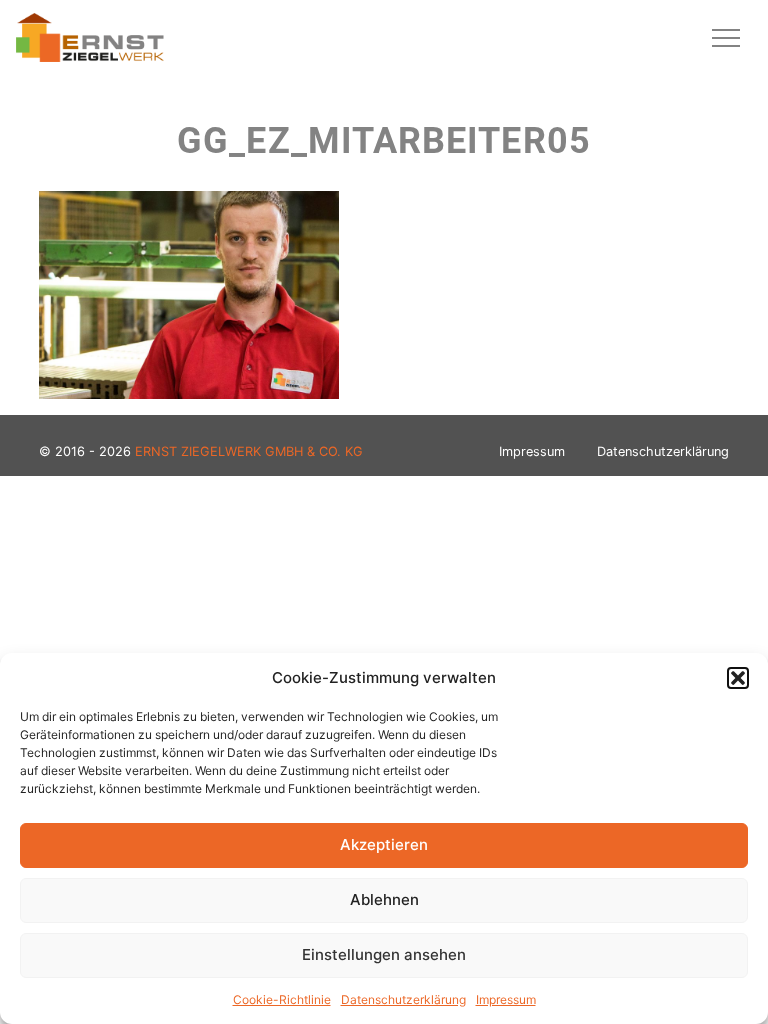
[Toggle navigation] (726, 38)
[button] (738, 678)
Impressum (506, 999)
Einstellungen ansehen (384, 954)
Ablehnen (384, 899)
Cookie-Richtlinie (282, 999)
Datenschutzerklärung (403, 999)
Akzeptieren (384, 844)
